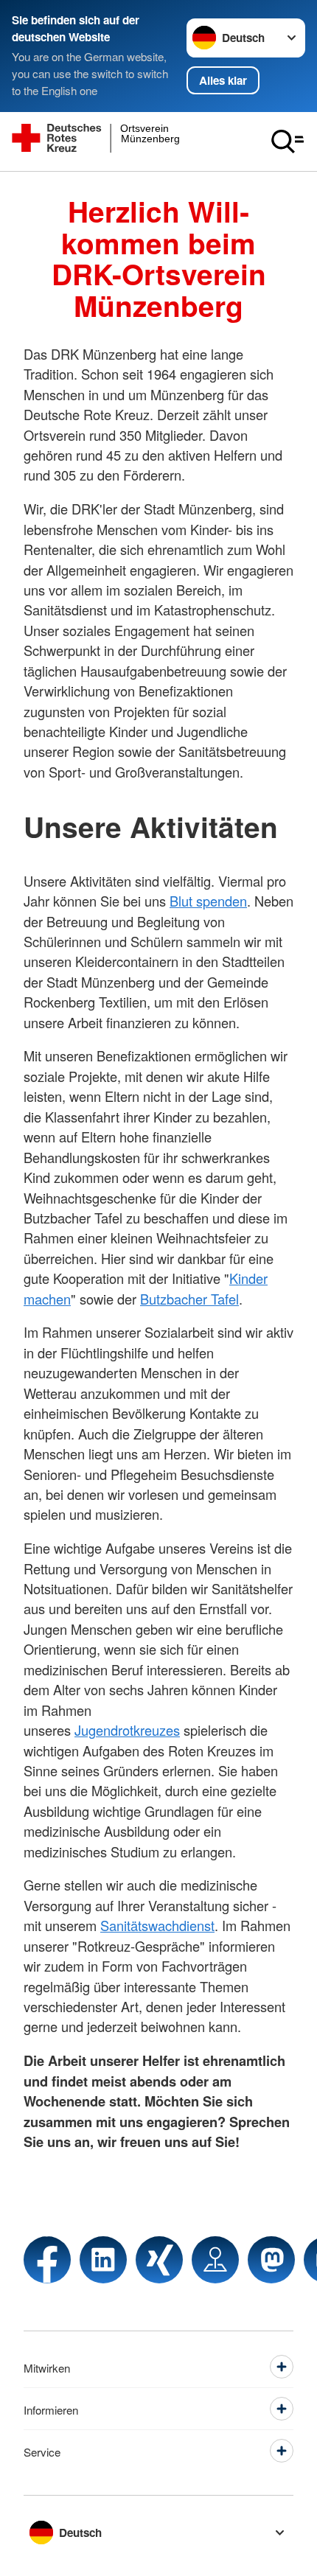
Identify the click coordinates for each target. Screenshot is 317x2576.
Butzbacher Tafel (189, 1299)
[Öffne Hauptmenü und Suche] (288, 142)
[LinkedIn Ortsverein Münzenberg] (103, 2260)
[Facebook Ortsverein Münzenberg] (47, 2260)
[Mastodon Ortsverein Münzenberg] (271, 2260)
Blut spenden (208, 901)
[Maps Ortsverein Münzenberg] (215, 2260)
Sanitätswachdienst (157, 1925)
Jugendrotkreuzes (127, 1730)
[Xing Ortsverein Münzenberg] (159, 2260)
